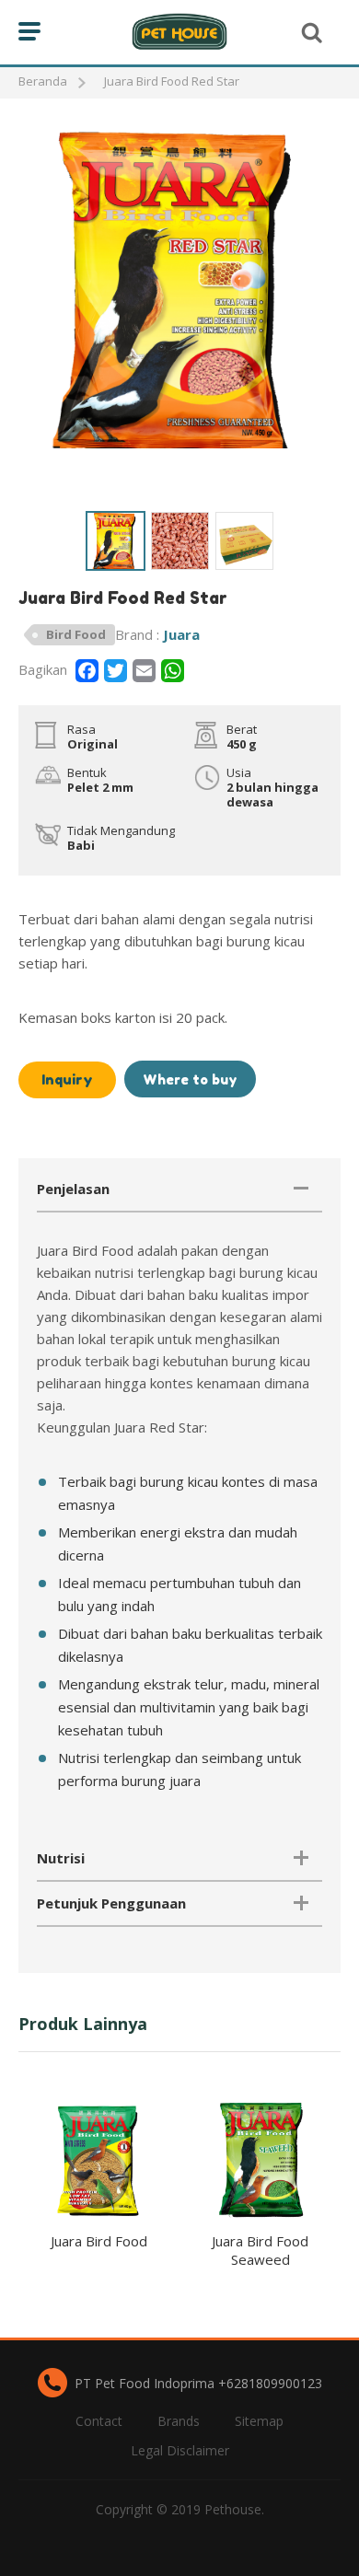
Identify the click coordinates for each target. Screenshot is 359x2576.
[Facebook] (87, 671)
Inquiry (67, 1079)
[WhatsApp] (173, 671)
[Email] (144, 671)
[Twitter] (116, 671)
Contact (99, 2421)
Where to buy (190, 1079)
